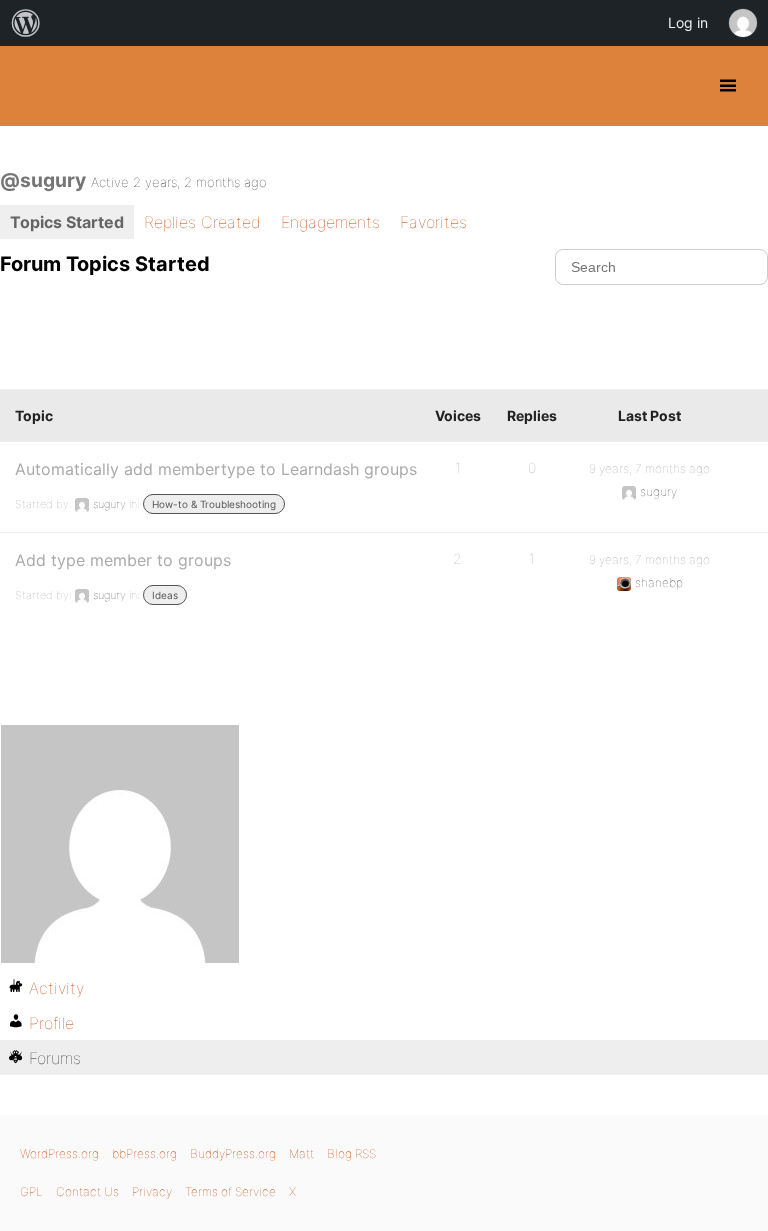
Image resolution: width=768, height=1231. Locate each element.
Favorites (433, 222)
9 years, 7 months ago (649, 468)
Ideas (165, 595)
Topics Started (67, 222)
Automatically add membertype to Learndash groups (216, 469)
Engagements (330, 222)
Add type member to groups (123, 560)
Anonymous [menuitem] (742, 23)
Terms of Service (230, 1191)
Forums (55, 1058)
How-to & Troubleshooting (214, 504)
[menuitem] (26, 23)
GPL (31, 1191)
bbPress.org (144, 1153)
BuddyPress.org (32, 86)
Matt (301, 1153)
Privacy (152, 1191)
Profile (51, 1023)
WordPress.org (59, 1153)
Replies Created (202, 222)
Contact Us (87, 1191)
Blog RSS (351, 1153)
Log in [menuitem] (688, 22)
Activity (56, 988)
